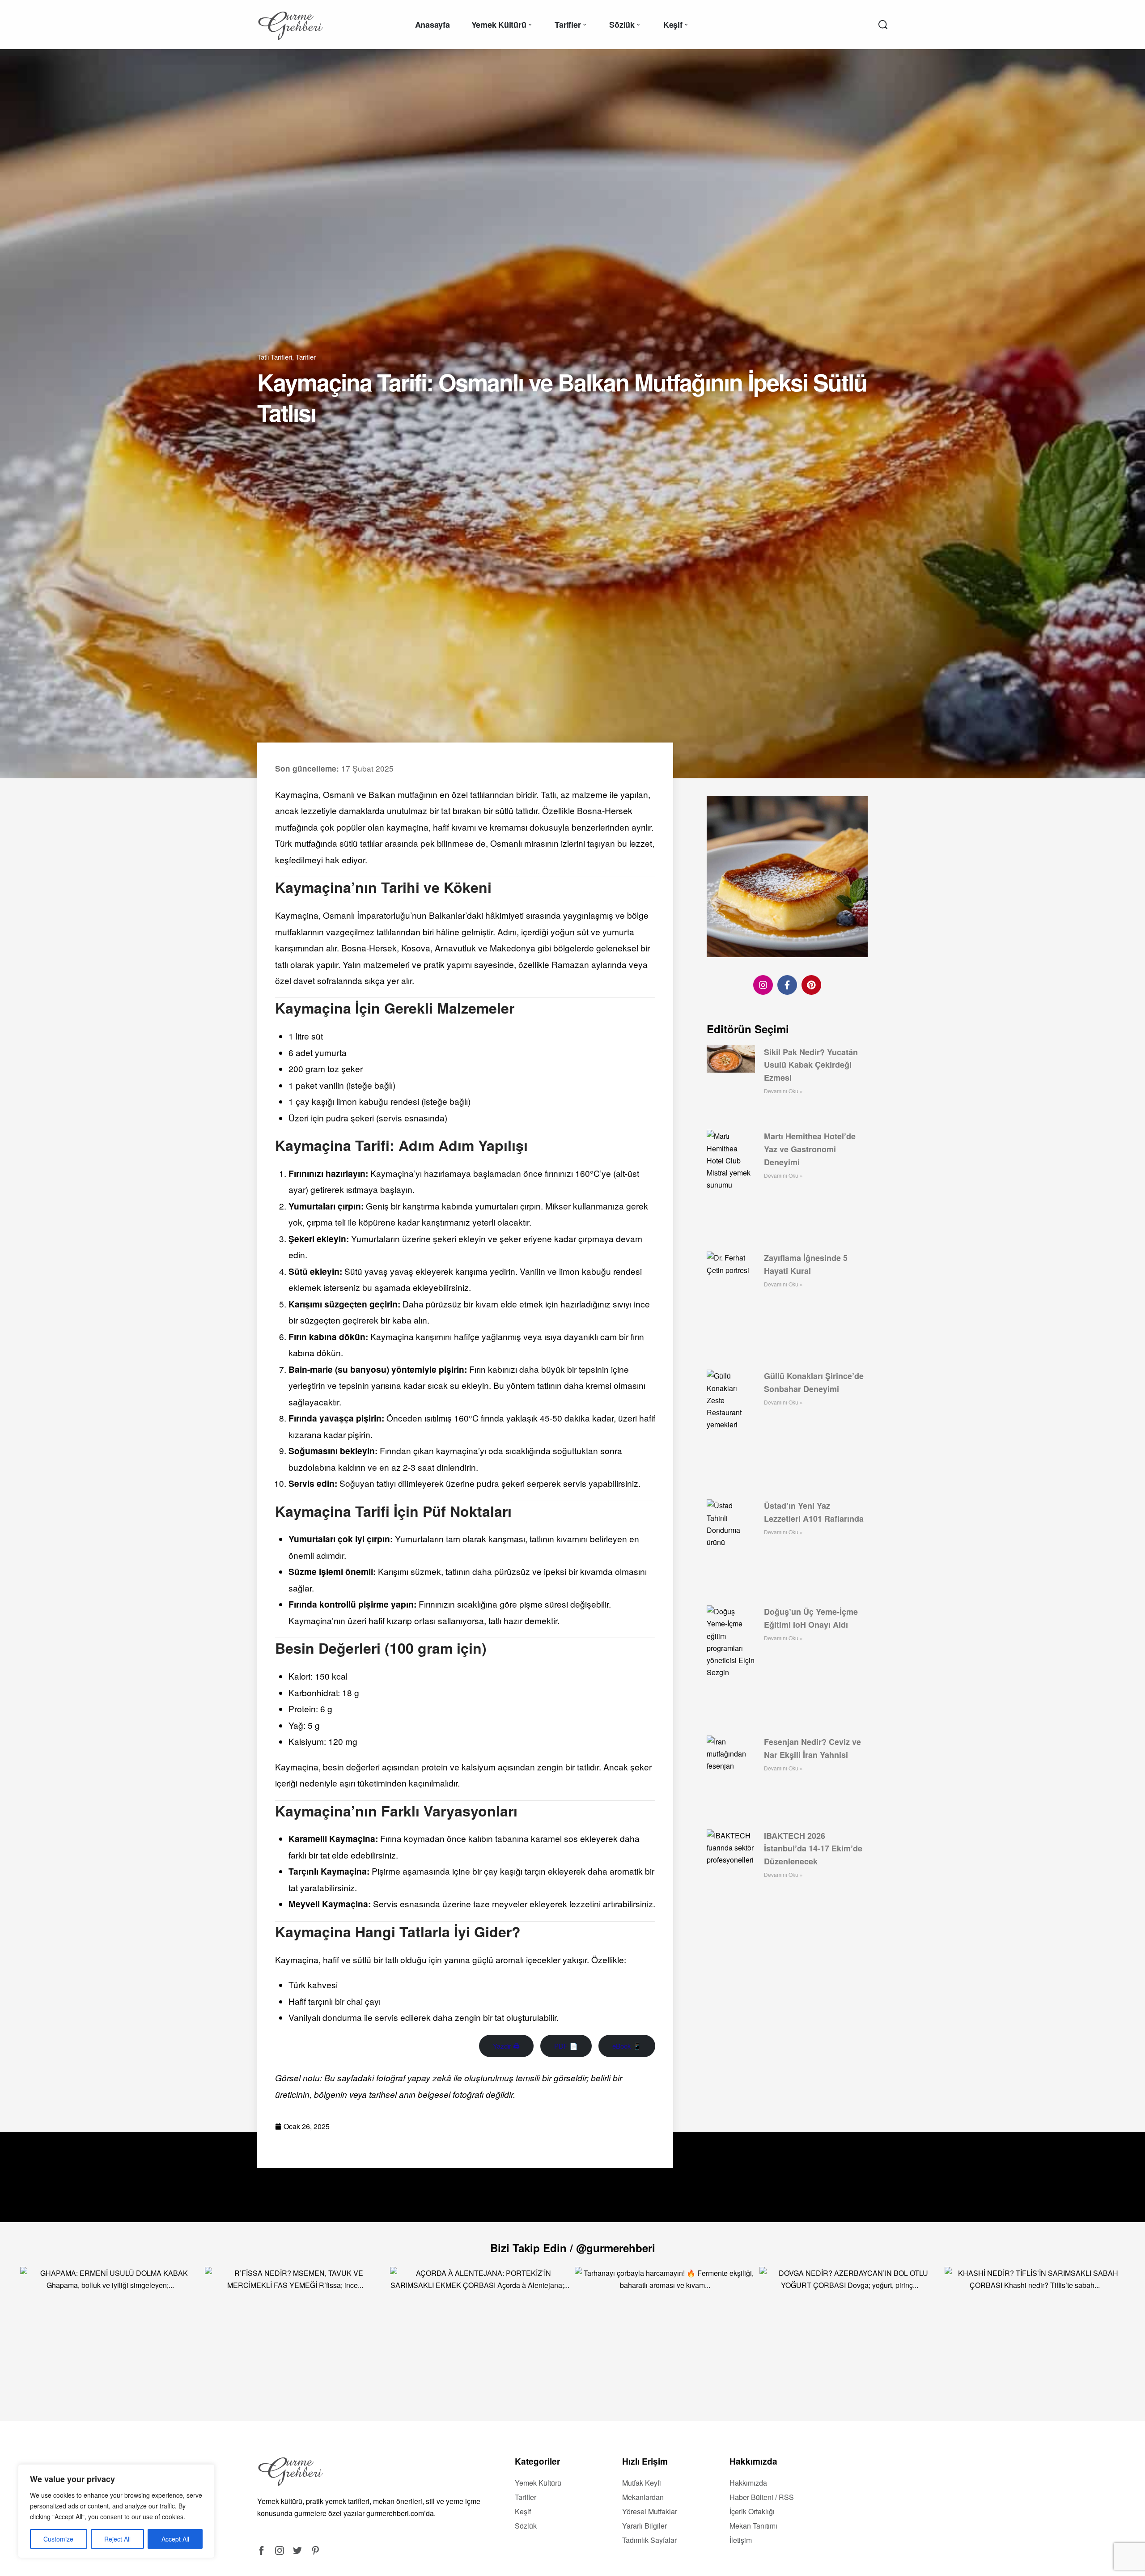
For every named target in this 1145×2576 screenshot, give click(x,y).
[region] (116, 2511)
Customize (58, 2539)
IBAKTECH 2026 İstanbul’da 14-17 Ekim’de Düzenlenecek (813, 1849)
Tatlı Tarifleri (275, 357)
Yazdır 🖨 (506, 2046)
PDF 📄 (566, 2046)
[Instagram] (763, 985)
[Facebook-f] (787, 985)
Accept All (175, 2539)
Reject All (117, 2539)
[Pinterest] (811, 985)
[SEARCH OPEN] (883, 25)
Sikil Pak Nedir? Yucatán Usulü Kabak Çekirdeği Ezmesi (811, 1065)
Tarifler (306, 357)
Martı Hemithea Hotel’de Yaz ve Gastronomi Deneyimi (810, 1149)
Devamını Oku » (783, 1091)
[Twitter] (297, 2551)
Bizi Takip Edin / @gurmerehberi (573, 2248)
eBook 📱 (627, 2046)
